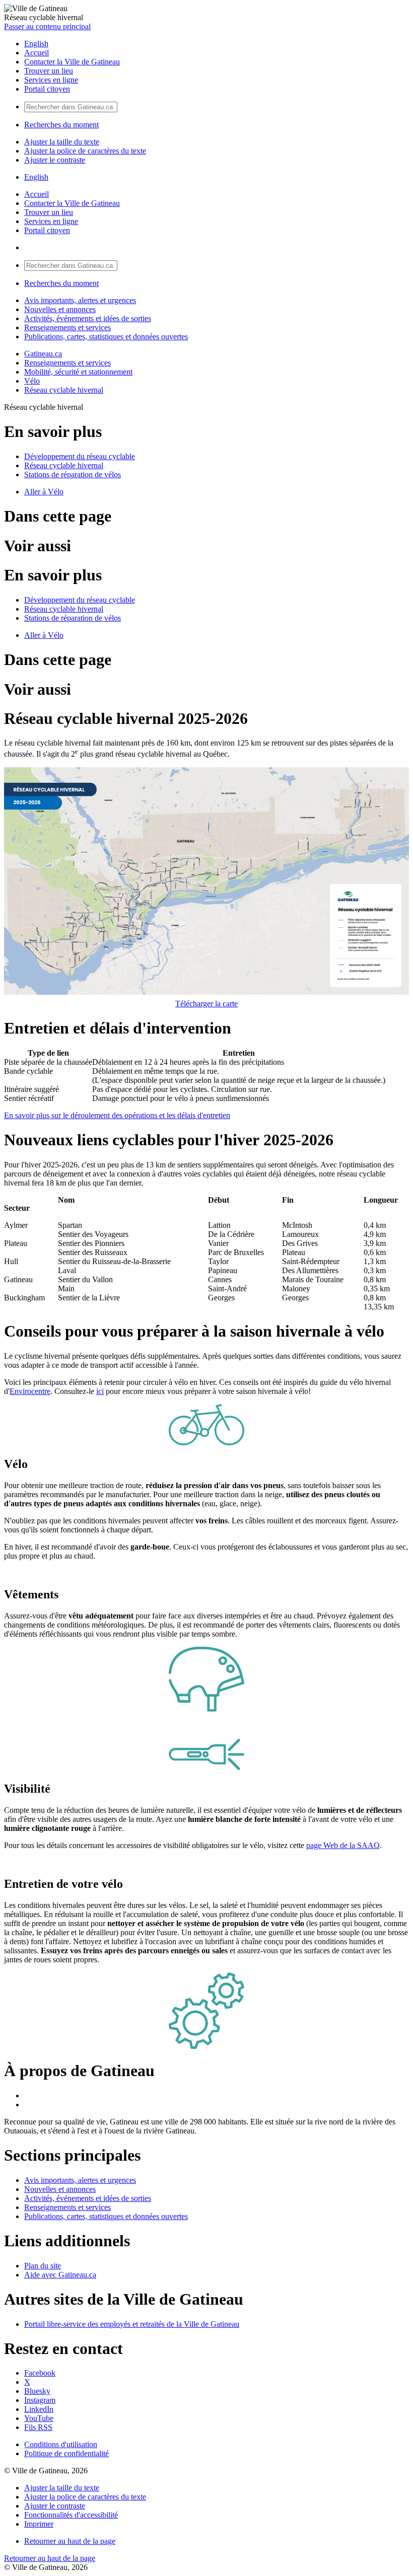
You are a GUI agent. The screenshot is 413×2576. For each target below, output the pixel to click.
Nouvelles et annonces (60, 309)
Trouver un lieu (49, 71)
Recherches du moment (61, 125)
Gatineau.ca (43, 354)
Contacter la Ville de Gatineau (72, 62)
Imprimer (39, 2524)
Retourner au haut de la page (70, 2541)
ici (100, 1391)
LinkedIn (39, 2409)
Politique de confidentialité (66, 2453)
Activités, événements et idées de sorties (88, 318)
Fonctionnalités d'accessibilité (71, 2515)
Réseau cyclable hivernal (64, 390)
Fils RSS (38, 2427)
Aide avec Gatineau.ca (60, 2275)
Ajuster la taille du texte (62, 142)
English (36, 44)
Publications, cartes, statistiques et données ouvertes (106, 337)
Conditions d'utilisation (61, 2444)
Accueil (37, 53)
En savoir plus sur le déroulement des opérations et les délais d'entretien (117, 1115)
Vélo (32, 381)
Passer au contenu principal (47, 26)
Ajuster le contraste (55, 160)
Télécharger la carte (206, 1004)
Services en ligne (51, 80)
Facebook (40, 2373)
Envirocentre (30, 1391)
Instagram (40, 2400)
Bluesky (37, 2391)
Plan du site (43, 2266)
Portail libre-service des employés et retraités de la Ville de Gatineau (132, 2324)
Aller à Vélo (44, 492)
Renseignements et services (67, 327)
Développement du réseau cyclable (80, 456)
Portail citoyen (47, 89)
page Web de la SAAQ (343, 1845)
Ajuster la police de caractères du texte (85, 151)
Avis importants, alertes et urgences (80, 300)
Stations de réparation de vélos (73, 474)
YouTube (39, 2418)
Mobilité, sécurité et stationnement (78, 372)
